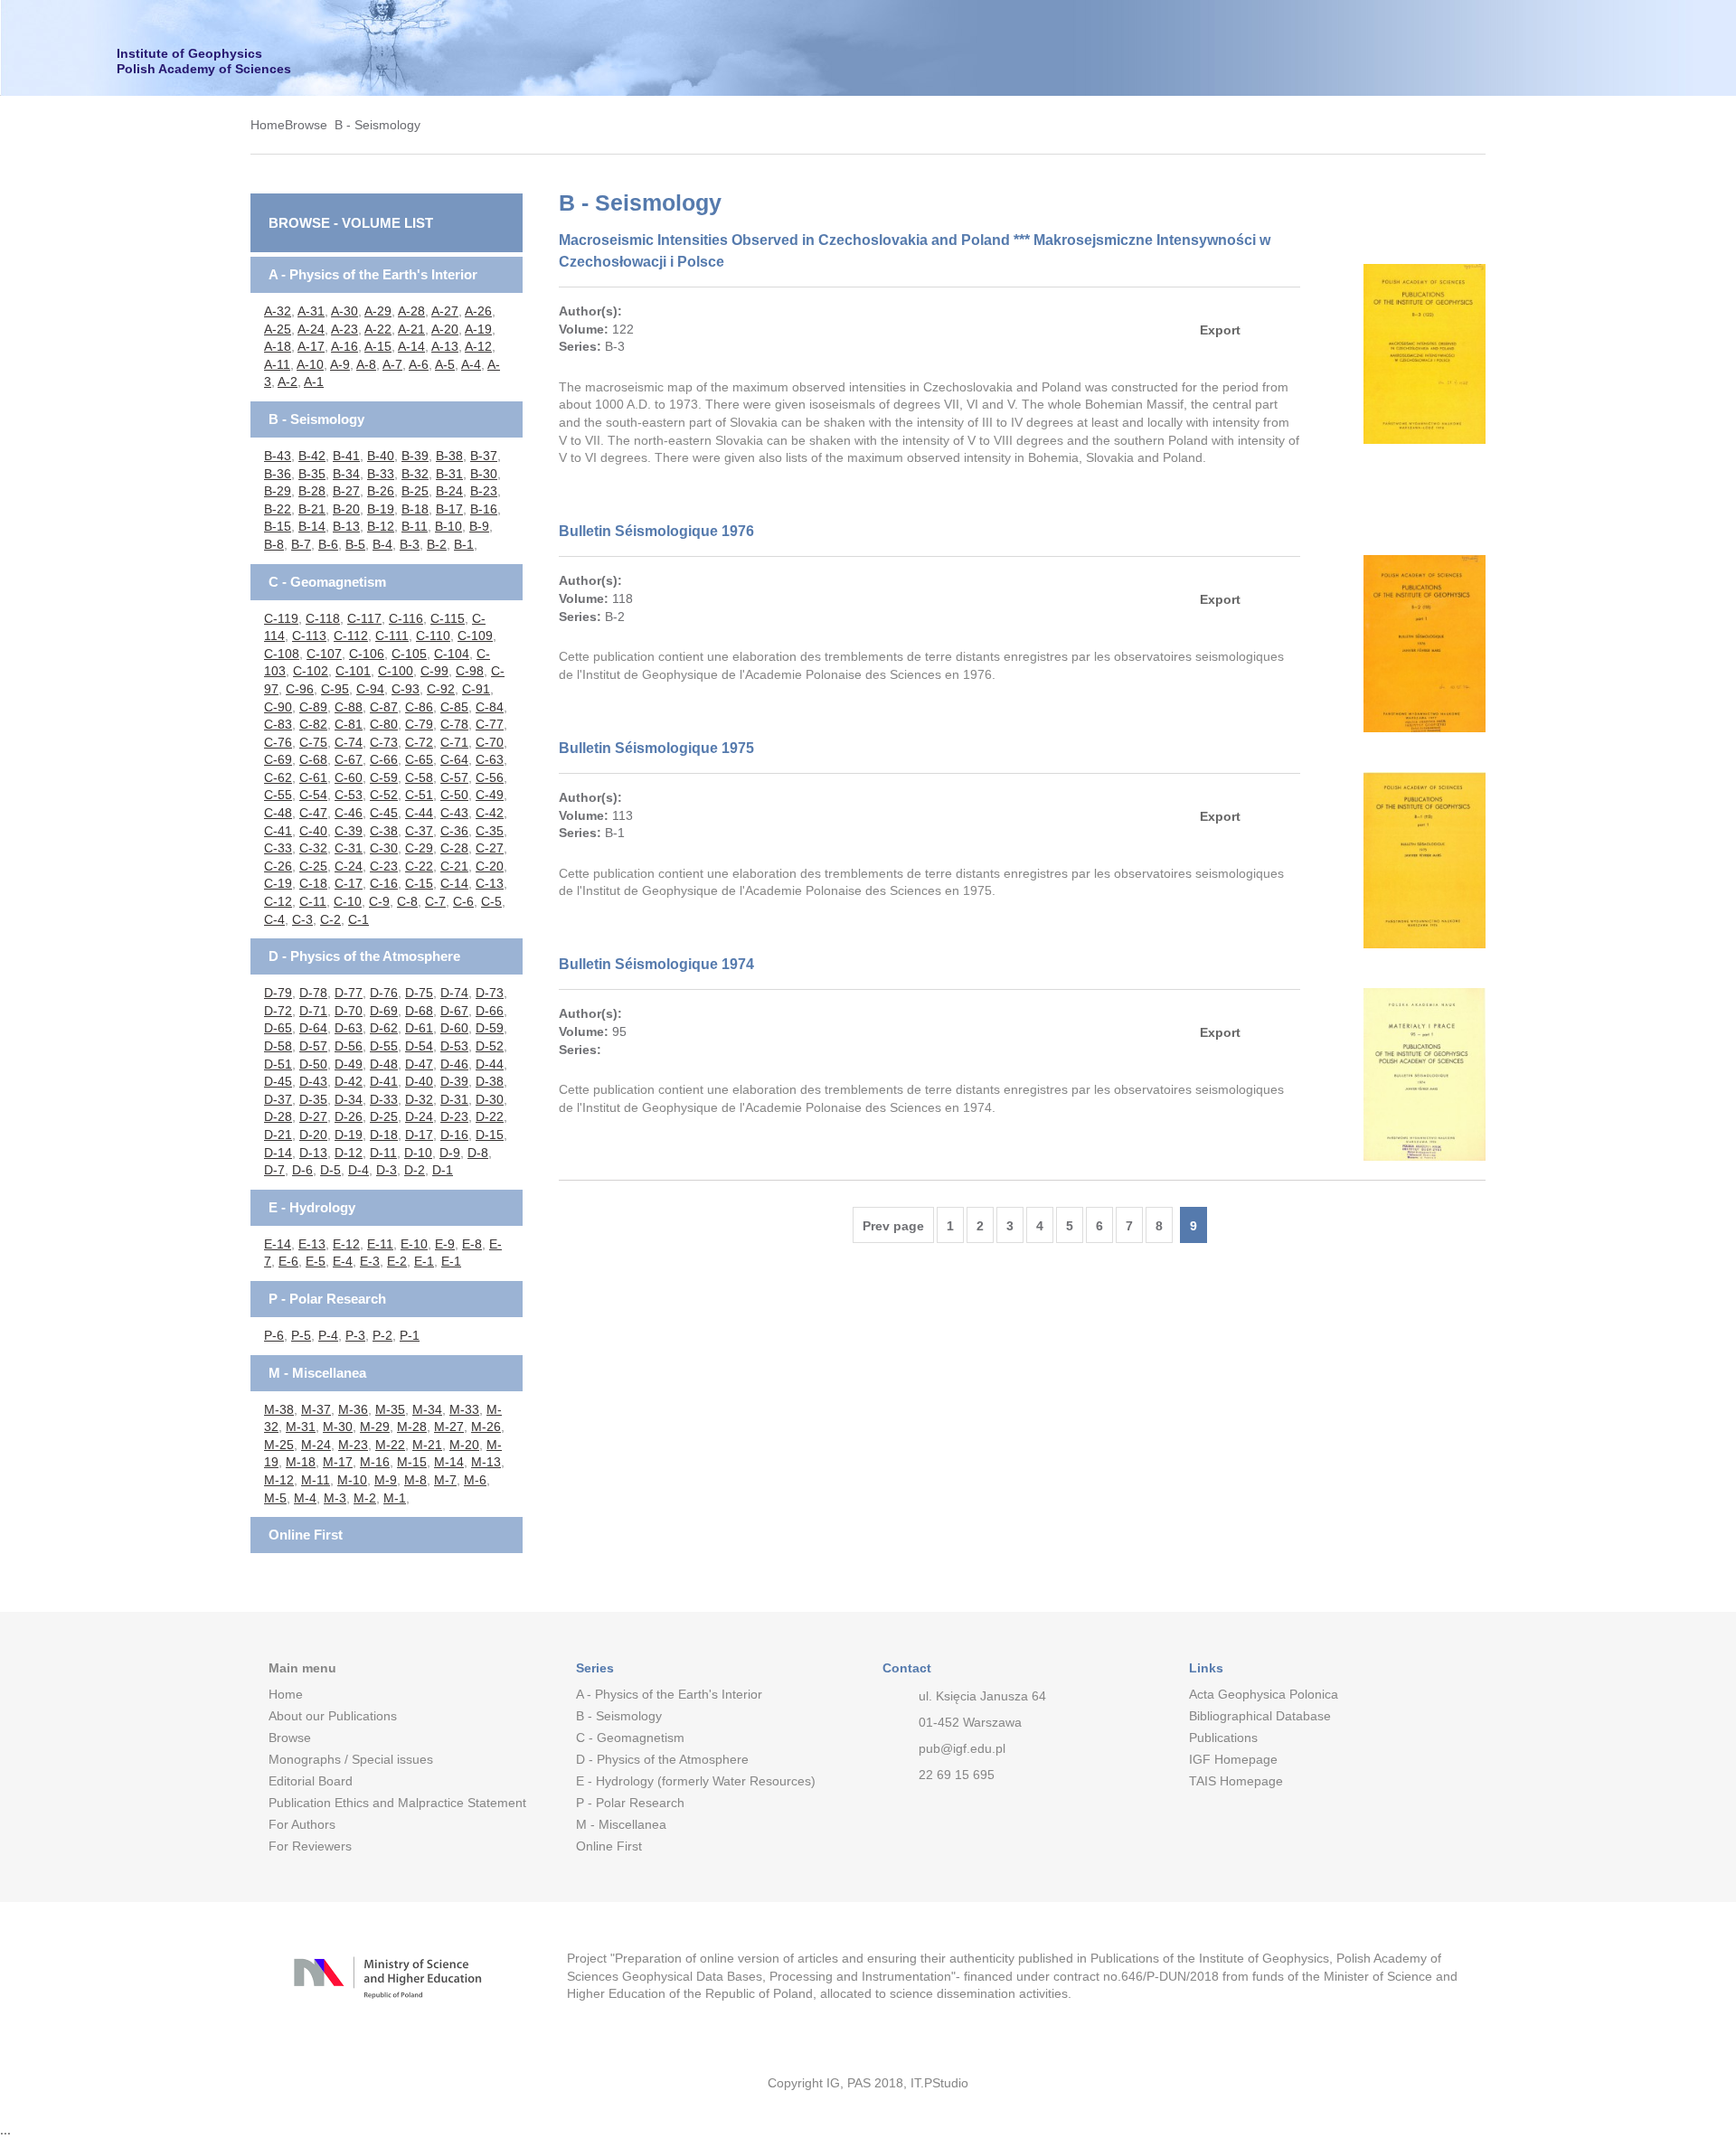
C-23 (384, 866)
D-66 (490, 1011)
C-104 (452, 654)
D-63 (349, 1028)
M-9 (386, 1480)
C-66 (384, 759)
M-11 (316, 1480)
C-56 (490, 777)
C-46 (349, 813)
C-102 (311, 671)
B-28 (312, 491)
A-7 (392, 364)
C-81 (349, 724)
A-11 (277, 364)
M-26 (486, 1427)
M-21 (427, 1445)
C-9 (379, 901)
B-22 (278, 509)
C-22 (419, 866)
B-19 (381, 509)
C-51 (419, 795)
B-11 (415, 526)
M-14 (449, 1462)
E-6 (288, 1261)
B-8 (274, 544)
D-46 (454, 1064)
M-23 (353, 1445)
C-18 (313, 883)
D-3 (387, 1170)
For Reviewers (310, 1846)
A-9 (340, 364)
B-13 (346, 526)
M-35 (390, 1409)
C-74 (349, 742)
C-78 (454, 724)
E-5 (316, 1261)
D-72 (278, 1011)
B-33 (381, 474)
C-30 (384, 848)
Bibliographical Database (1260, 1716)
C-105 (409, 654)
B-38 (449, 456)
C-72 (419, 742)
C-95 (335, 689)
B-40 (381, 456)
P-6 (274, 1335)
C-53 (349, 795)
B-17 (449, 509)
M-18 (301, 1462)
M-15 (412, 1462)
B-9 (479, 526)
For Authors (302, 1824)
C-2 (330, 919)
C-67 (349, 759)
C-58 (419, 777)
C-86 (419, 707)
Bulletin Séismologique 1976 (656, 531)
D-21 (278, 1135)
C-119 (281, 618)
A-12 (478, 346)
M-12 (279, 1480)
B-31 (449, 474)
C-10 (348, 901)
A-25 (278, 329)
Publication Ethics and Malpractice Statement (397, 1803)
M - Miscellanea (317, 1373)
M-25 (279, 1445)
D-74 (454, 993)
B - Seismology (377, 125)
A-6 (419, 364)
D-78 (313, 993)
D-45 (278, 1081)
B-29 (278, 491)
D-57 (313, 1046)
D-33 (384, 1099)
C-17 (349, 883)
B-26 (381, 491)
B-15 (278, 526)
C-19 (278, 883)
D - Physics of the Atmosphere (364, 956)
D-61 (419, 1028)
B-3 (410, 544)
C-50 (454, 795)
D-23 (454, 1116)
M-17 (338, 1462)
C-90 (278, 707)
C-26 (278, 866)
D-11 (383, 1153)
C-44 (419, 813)
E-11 (380, 1244)
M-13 (486, 1462)
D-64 (313, 1028)
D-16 (454, 1135)
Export (1220, 330)
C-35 (490, 831)
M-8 (415, 1480)
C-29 (419, 848)
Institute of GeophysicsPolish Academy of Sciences (204, 61)
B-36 (278, 474)
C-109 (475, 636)
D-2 (415, 1170)
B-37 (484, 456)
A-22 (378, 329)
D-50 (313, 1064)
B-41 (346, 456)
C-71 (454, 742)
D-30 (490, 1099)
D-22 (490, 1116)
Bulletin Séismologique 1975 (656, 748)
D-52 (490, 1046)
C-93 (406, 689)
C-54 (313, 795)
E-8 (472, 1244)
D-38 (490, 1081)
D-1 (443, 1170)
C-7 (435, 901)
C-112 (351, 636)
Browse (306, 125)
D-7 (274, 1170)
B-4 (382, 544)
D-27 (313, 1116)
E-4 (343, 1261)
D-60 (454, 1028)
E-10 (414, 1244)
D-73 (490, 993)
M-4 (305, 1498)
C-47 (313, 813)
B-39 (415, 456)
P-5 (301, 1335)
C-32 (313, 848)
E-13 (312, 1244)
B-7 (301, 544)
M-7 (445, 1480)
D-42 (349, 1081)
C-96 (300, 689)
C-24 (349, 866)
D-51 (278, 1064)
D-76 (384, 993)
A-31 (311, 311)
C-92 (441, 689)
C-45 (384, 813)
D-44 (490, 1064)
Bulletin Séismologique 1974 (656, 964)
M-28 (412, 1427)
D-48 (384, 1064)
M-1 (395, 1498)
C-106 (367, 654)
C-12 (278, 901)
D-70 (349, 1011)
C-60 (349, 777)
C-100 (396, 671)
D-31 (454, 1099)
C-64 (454, 759)
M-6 (475, 1480)
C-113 (309, 636)
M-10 (352, 1480)
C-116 (406, 618)
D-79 (278, 993)
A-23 (344, 329)
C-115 (448, 618)
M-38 (279, 1409)
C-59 (384, 777)
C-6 (463, 901)
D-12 (349, 1153)
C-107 (324, 654)
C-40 (313, 831)
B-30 (484, 474)
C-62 (278, 777)
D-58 (278, 1046)
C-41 (278, 831)
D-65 (278, 1028)
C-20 (490, 866)
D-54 (419, 1046)
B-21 (312, 509)
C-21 (454, 866)
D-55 (384, 1046)
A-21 (411, 329)
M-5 (275, 1498)
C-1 (359, 919)
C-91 (476, 689)
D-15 (490, 1135)
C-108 (282, 654)
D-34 (349, 1099)
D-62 (384, 1028)
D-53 (454, 1046)
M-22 (390, 1445)
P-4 (328, 1335)
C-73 (384, 742)
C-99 (434, 671)
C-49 (490, 795)
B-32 (415, 474)
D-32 (419, 1099)
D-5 (330, 1170)
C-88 (349, 707)
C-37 (419, 831)
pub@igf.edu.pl (962, 1748)
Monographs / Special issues (351, 1759)
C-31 (349, 848)
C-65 (419, 759)
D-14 (278, 1153)
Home (268, 125)
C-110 (433, 636)
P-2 (382, 1335)
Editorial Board (311, 1781)
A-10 (310, 364)
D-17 (419, 1135)
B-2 (437, 544)
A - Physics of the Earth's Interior (373, 274)
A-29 (378, 311)
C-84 (490, 707)
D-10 (418, 1153)
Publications (1223, 1738)
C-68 (313, 759)
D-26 (349, 1116)
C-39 (349, 831)
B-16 (484, 509)
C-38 (384, 831)
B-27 (346, 491)
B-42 (312, 456)
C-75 (313, 742)
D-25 (384, 1116)
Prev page (893, 1226)
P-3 (355, 1335)
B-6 (328, 544)
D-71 (313, 1011)
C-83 (278, 724)
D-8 (478, 1153)
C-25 (313, 866)
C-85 (454, 707)
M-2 (365, 1498)
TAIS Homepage (1236, 1781)
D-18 (384, 1135)
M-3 (335, 1498)
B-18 (415, 509)
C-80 (384, 724)
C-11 (313, 901)
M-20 (464, 1445)
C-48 (278, 813)
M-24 (316, 1445)
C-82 (313, 724)
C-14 (454, 883)
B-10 (448, 526)
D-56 (349, 1046)
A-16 (344, 346)
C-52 (384, 795)
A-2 (288, 381)
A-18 (278, 346)
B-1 (464, 544)
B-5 (355, 544)
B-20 (346, 509)
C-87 (384, 707)
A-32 (278, 311)
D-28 (278, 1116)
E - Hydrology (312, 1207)
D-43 (313, 1081)
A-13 (445, 346)
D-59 (490, 1028)
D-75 (419, 993)
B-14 (312, 526)
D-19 (349, 1135)
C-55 (278, 795)
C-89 (313, 707)
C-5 (491, 901)
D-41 (384, 1081)
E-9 (445, 1244)
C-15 (419, 883)
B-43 (278, 456)
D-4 (359, 1170)
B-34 (346, 474)
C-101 (353, 671)
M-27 (449, 1427)
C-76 (278, 742)
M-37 (316, 1409)
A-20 (445, 329)
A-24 (311, 329)
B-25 (415, 491)
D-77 (349, 993)
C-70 (490, 742)
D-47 (419, 1064)
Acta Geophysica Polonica (1264, 1694)
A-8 (366, 364)
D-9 (450, 1153)
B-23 (484, 491)
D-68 (419, 1011)
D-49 (349, 1064)
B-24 (449, 491)
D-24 (419, 1116)
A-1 (314, 381)
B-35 (312, 474)
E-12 (346, 1244)
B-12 (381, 526)
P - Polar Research (327, 1299)
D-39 (454, 1081)
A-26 (478, 311)
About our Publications (333, 1716)
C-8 (407, 901)
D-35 (313, 1099)
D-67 (454, 1011)
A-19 (478, 329)
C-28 (454, 848)
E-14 (278, 1244)
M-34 (427, 1409)
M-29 (375, 1427)
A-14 (411, 346)
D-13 (313, 1153)
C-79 (419, 724)
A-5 (445, 364)
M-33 (464, 1409)
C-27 (490, 848)
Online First (306, 1535)
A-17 (311, 346)
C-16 (384, 883)
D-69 (384, 1011)
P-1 (410, 1335)
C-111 (392, 636)
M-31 (301, 1427)
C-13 (490, 883)
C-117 (364, 618)
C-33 (278, 848)
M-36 (353, 1409)
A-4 (471, 364)
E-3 (370, 1261)
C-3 (302, 919)
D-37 (278, 1099)
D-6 (302, 1170)
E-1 (424, 1261)
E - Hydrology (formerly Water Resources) (696, 1781)
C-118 (323, 618)
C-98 (470, 671)
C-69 (278, 759)
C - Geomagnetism (327, 582)
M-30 (338, 1427)
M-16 (375, 1462)
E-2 (397, 1261)
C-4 (274, 919)
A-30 (344, 311)
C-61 (313, 777)
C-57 (454, 777)
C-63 (490, 759)
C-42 (490, 813)
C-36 (454, 831)
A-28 (411, 311)
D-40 (419, 1081)
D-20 (313, 1135)
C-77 (490, 724)
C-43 (454, 813)
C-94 (370, 689)
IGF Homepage (1233, 1759)
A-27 (445, 311)
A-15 (378, 346)
